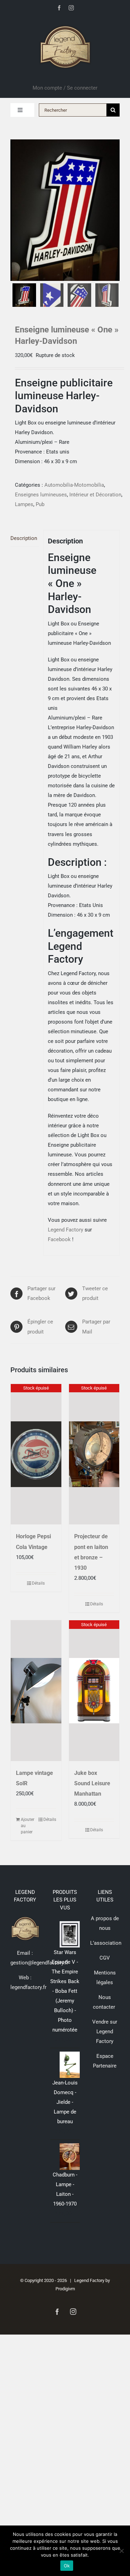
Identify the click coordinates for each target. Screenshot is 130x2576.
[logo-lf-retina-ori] (65, 23)
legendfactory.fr (28, 1987)
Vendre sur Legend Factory (105, 2032)
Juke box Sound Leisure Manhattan (92, 1783)
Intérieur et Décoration (95, 495)
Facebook (59, 1239)
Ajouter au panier (28, 1826)
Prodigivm (65, 2289)
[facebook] (59, 8)
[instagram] (71, 8)
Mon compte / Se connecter (65, 88)
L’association (106, 1943)
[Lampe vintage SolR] (36, 1691)
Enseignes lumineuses (41, 495)
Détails (38, 1583)
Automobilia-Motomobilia (74, 485)
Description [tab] (24, 538)
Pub (40, 504)
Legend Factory (66, 1230)
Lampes (24, 504)
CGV (105, 1958)
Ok (67, 2566)
